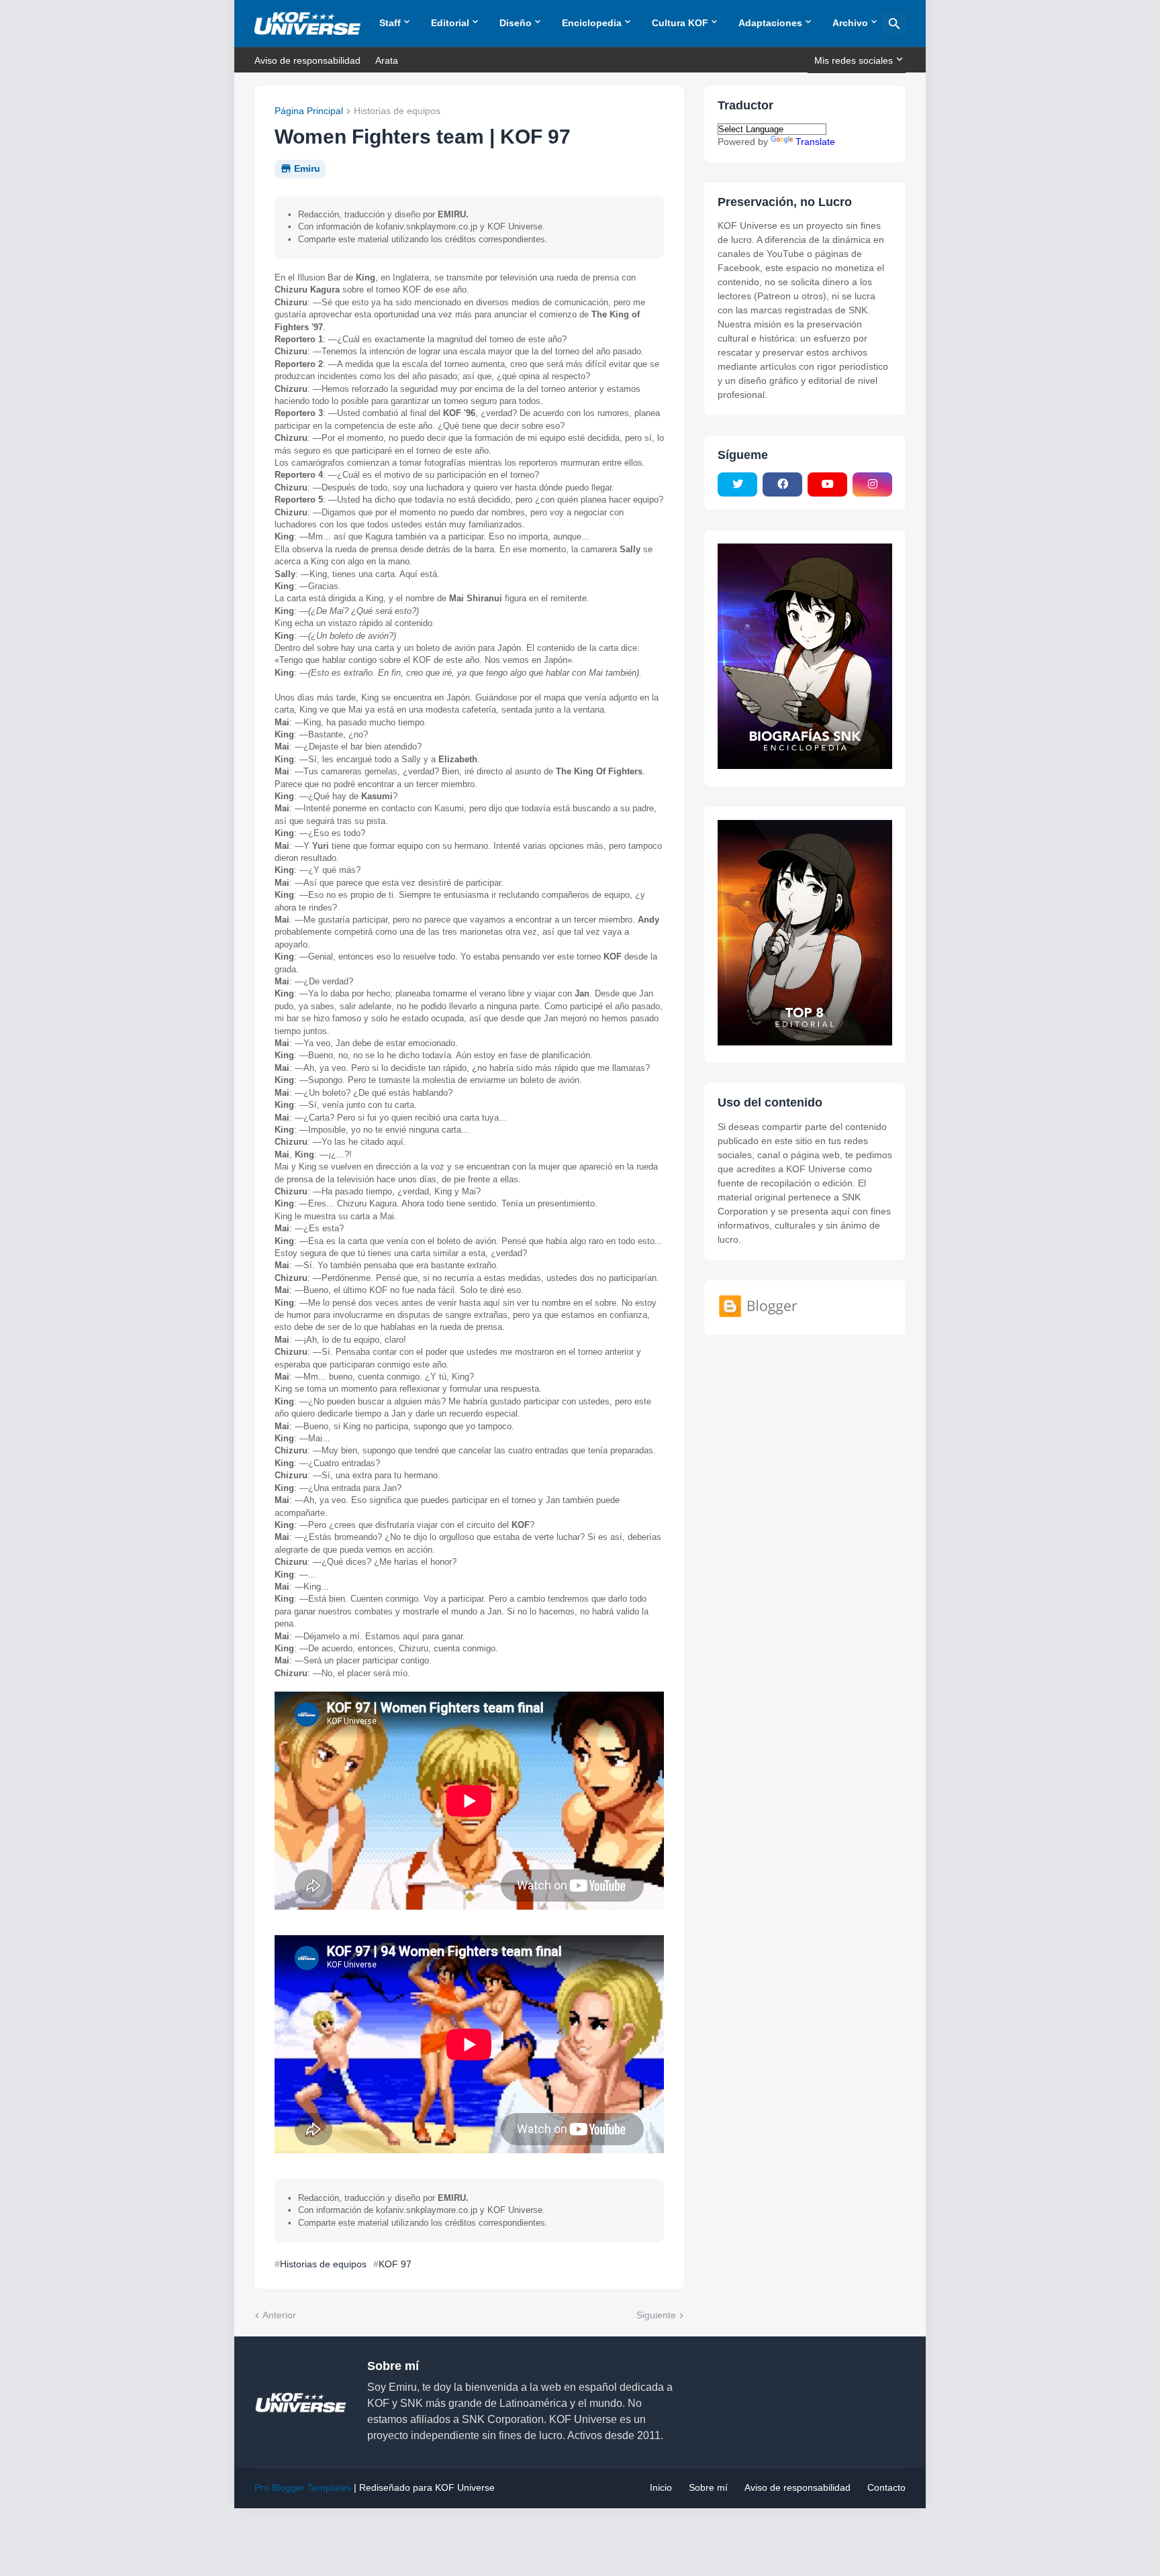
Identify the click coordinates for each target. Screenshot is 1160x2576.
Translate (815, 142)
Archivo (850, 23)
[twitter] (737, 484)
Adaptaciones (770, 23)
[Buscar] (894, 23)
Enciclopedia (592, 23)
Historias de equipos (397, 111)
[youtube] (827, 484)
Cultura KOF (680, 23)
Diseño (516, 23)
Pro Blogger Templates (303, 2487)
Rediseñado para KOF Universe (427, 2487)
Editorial (450, 23)
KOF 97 (395, 2264)
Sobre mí (708, 2487)
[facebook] (782, 484)
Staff (390, 23)
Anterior (279, 2315)
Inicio (661, 2487)
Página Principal (309, 111)
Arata (387, 60)
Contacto (886, 2487)
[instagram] (872, 484)
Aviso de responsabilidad (307, 60)
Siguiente (656, 2315)
